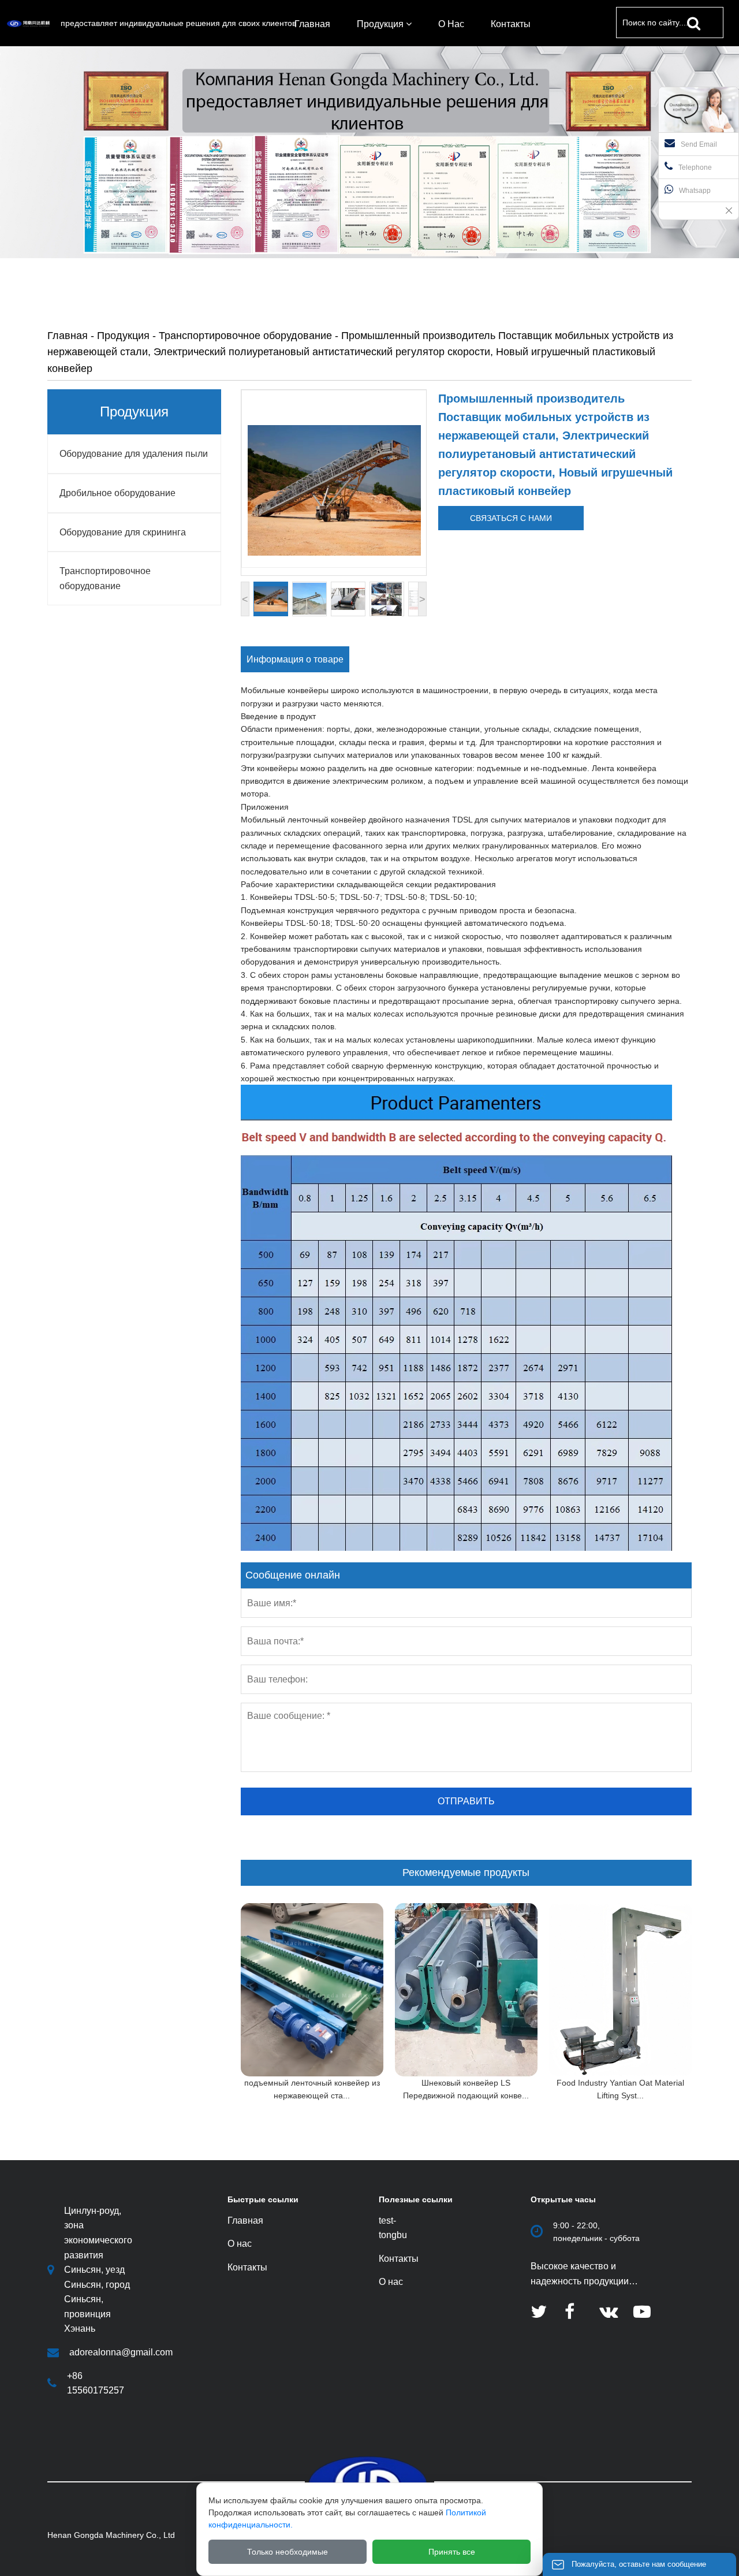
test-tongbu (393, 2228)
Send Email (699, 144)
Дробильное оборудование (117, 493)
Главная (68, 336)
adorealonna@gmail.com (121, 2352)
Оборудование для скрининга (123, 532)
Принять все (452, 2552)
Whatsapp (695, 191)
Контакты (399, 2259)
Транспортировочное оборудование (245, 336)
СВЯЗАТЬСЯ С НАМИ (511, 518)
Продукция (123, 336)
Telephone (695, 167)
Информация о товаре (295, 659)
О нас (391, 2282)
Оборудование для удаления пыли (134, 454)
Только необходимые (288, 2552)
